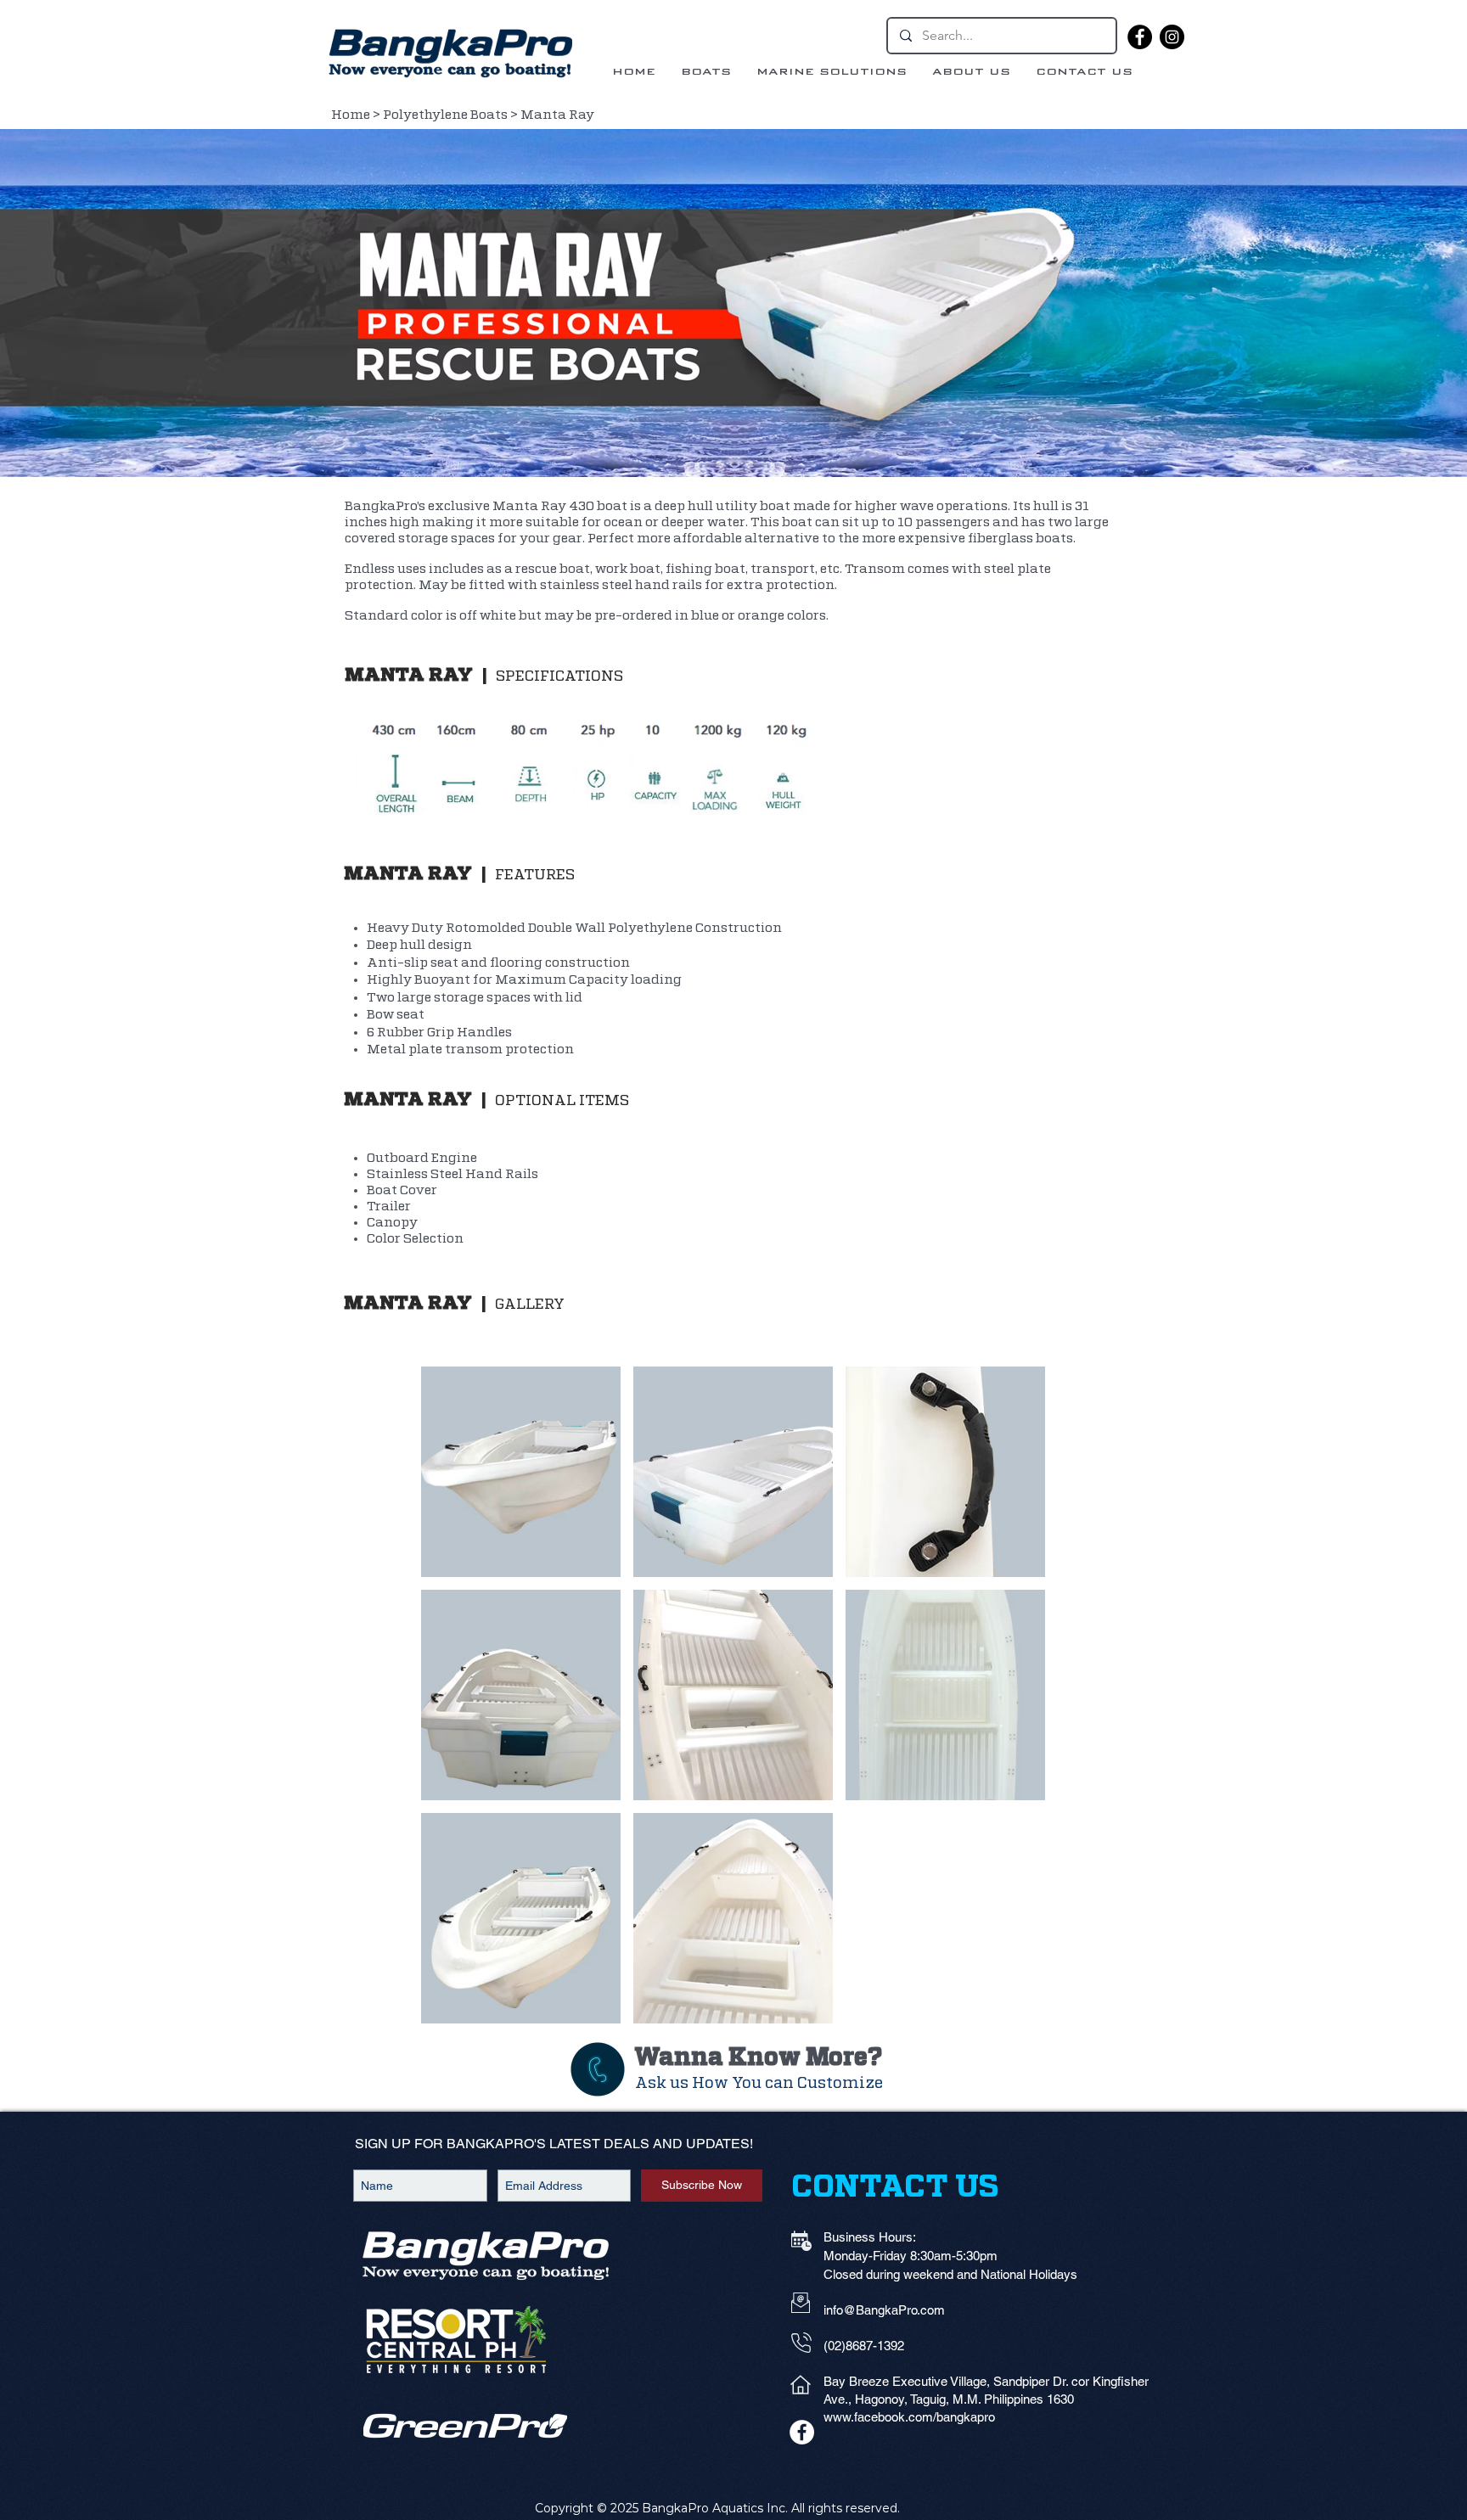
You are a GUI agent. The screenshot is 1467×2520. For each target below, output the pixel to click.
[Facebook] (1140, 37)
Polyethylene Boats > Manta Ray (489, 115)
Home (351, 115)
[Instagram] (1172, 37)
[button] (521, 1472)
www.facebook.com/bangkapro (909, 2417)
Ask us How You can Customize (759, 2084)
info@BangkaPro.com (884, 2310)
